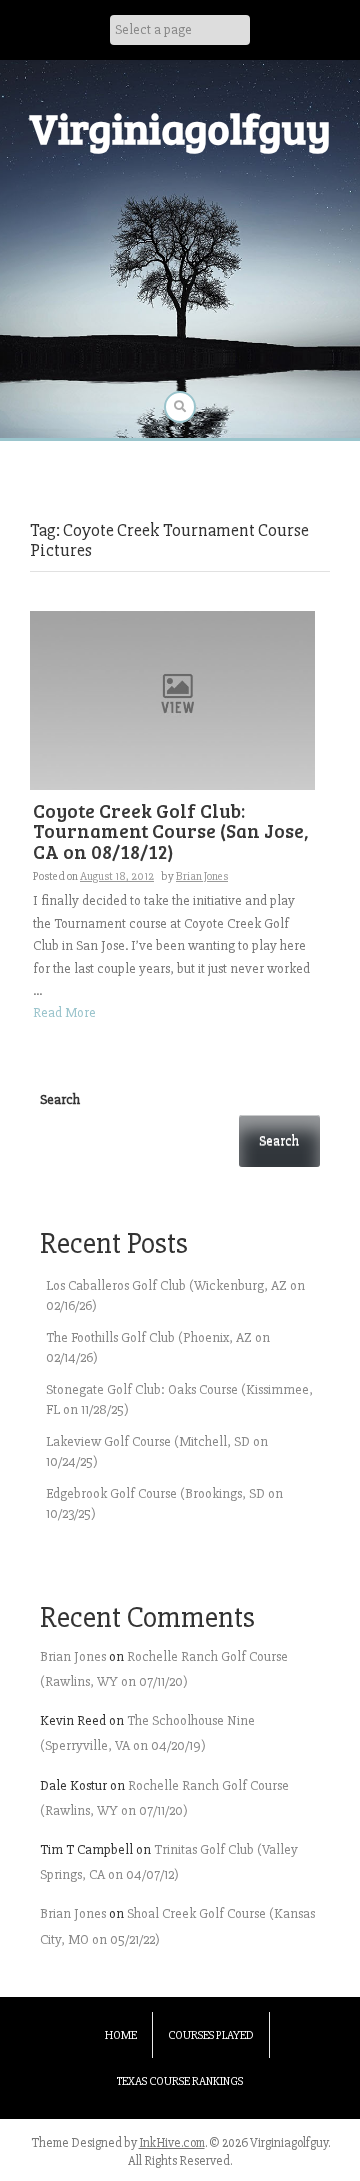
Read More (64, 1012)
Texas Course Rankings (180, 2081)
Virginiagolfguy (180, 127)
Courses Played (211, 2035)
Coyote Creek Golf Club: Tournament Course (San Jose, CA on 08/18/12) (171, 831)
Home (121, 2035)
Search (60, 1099)
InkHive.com (172, 2143)
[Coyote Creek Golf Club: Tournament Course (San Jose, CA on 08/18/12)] (172, 699)
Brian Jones (202, 876)
